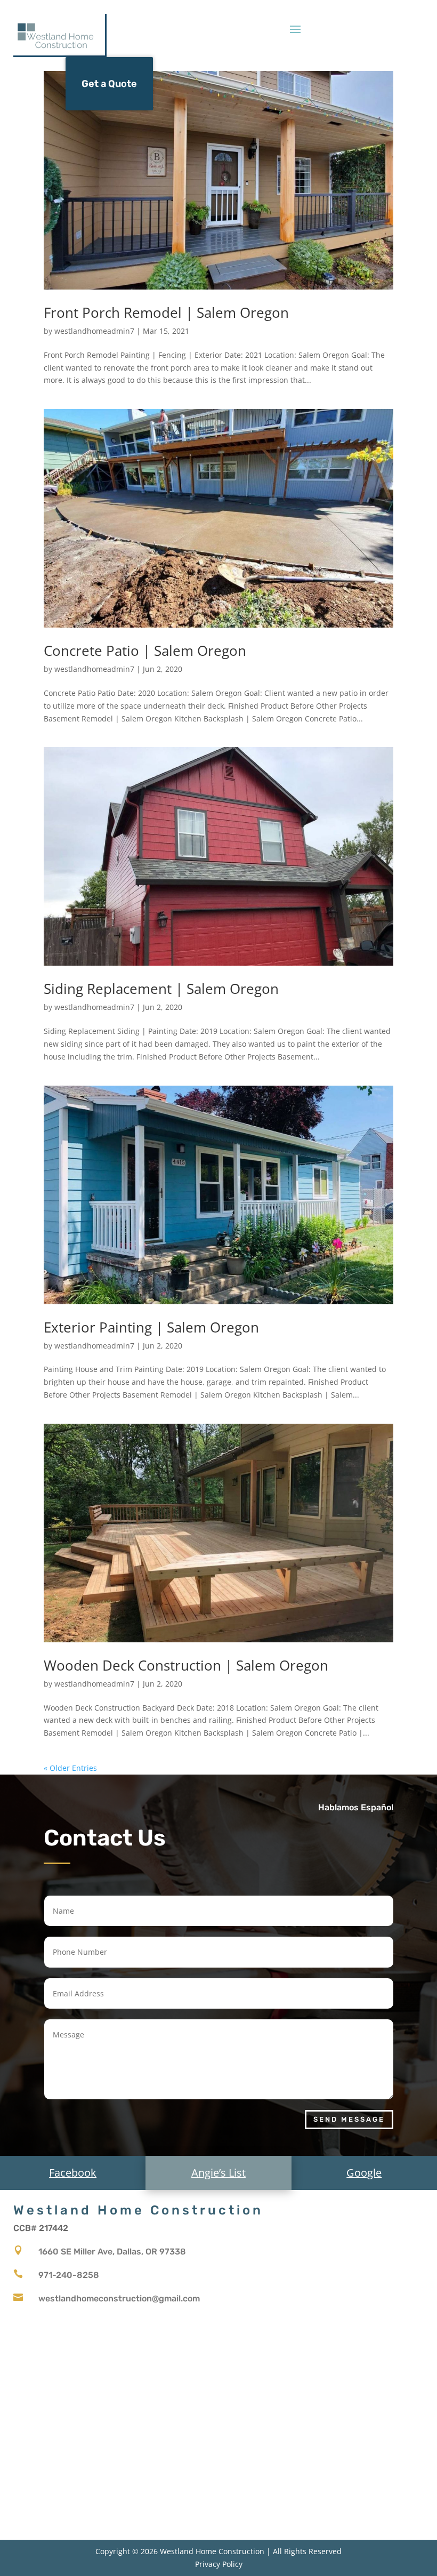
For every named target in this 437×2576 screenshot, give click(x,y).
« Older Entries (70, 1768)
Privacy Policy (219, 2564)
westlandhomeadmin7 (94, 331)
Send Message (349, 2119)
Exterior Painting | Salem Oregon (151, 1327)
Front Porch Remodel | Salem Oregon (166, 312)
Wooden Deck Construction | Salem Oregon (186, 1665)
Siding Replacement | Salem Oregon (161, 989)
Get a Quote (109, 84)
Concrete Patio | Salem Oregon (145, 651)
